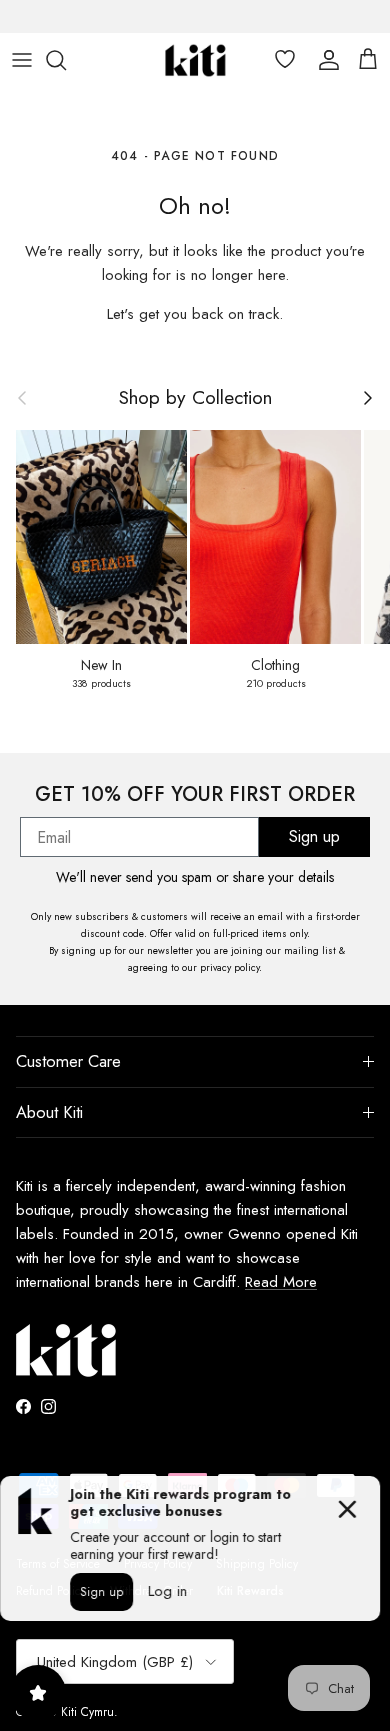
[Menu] (22, 60)
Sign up (314, 836)
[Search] (66, 60)
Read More (281, 1282)
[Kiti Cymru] (195, 60)
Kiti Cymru (87, 1712)
